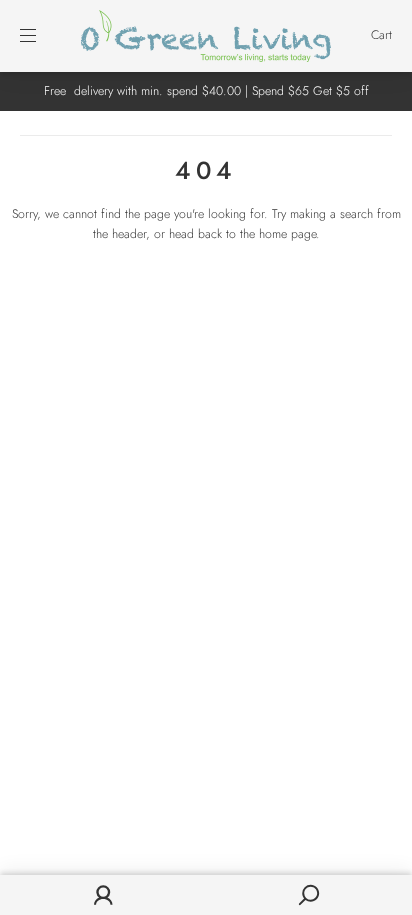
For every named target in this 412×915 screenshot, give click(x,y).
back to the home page (257, 234)
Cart (381, 35)
